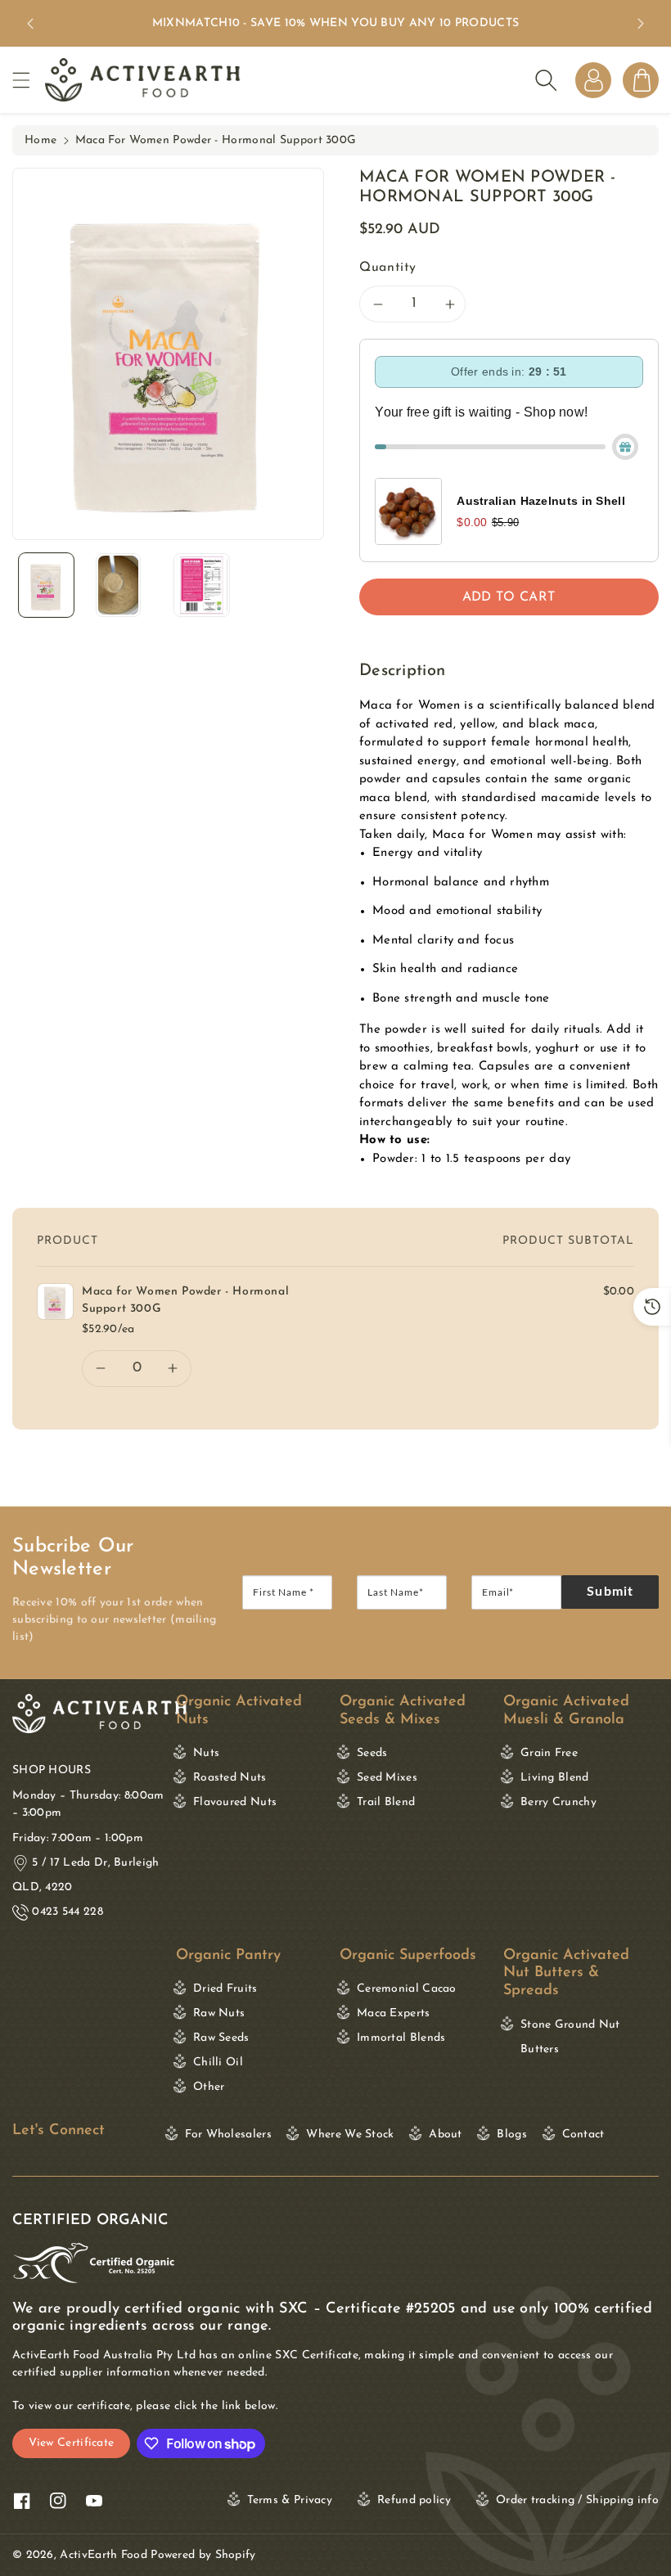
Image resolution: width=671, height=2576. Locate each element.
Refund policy (414, 2500)
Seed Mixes (387, 1778)
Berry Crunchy (558, 1802)
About (446, 2135)
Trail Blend (386, 1802)
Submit (610, 1592)
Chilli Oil (218, 2063)
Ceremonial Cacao (407, 1989)
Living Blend (555, 1778)
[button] (29, 80)
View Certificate (72, 2443)
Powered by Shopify (203, 2555)
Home (41, 140)
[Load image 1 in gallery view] (46, 585)
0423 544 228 (68, 1912)
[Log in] (593, 80)
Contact (583, 2135)
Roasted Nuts (230, 1778)
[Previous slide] (30, 24)
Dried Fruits (225, 1989)
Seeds (372, 1753)
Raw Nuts (219, 2013)
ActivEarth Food (104, 2555)
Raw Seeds (221, 2038)
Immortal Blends (401, 2038)
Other (209, 2087)
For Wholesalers (228, 2135)
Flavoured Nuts (235, 1802)
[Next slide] (641, 24)
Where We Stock (350, 2135)
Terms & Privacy (290, 2500)
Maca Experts (394, 2013)
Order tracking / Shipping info (577, 2500)
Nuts (206, 1753)
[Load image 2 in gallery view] (118, 585)
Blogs (512, 2135)
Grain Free (549, 1753)
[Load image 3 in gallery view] (202, 585)
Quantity (388, 268)
